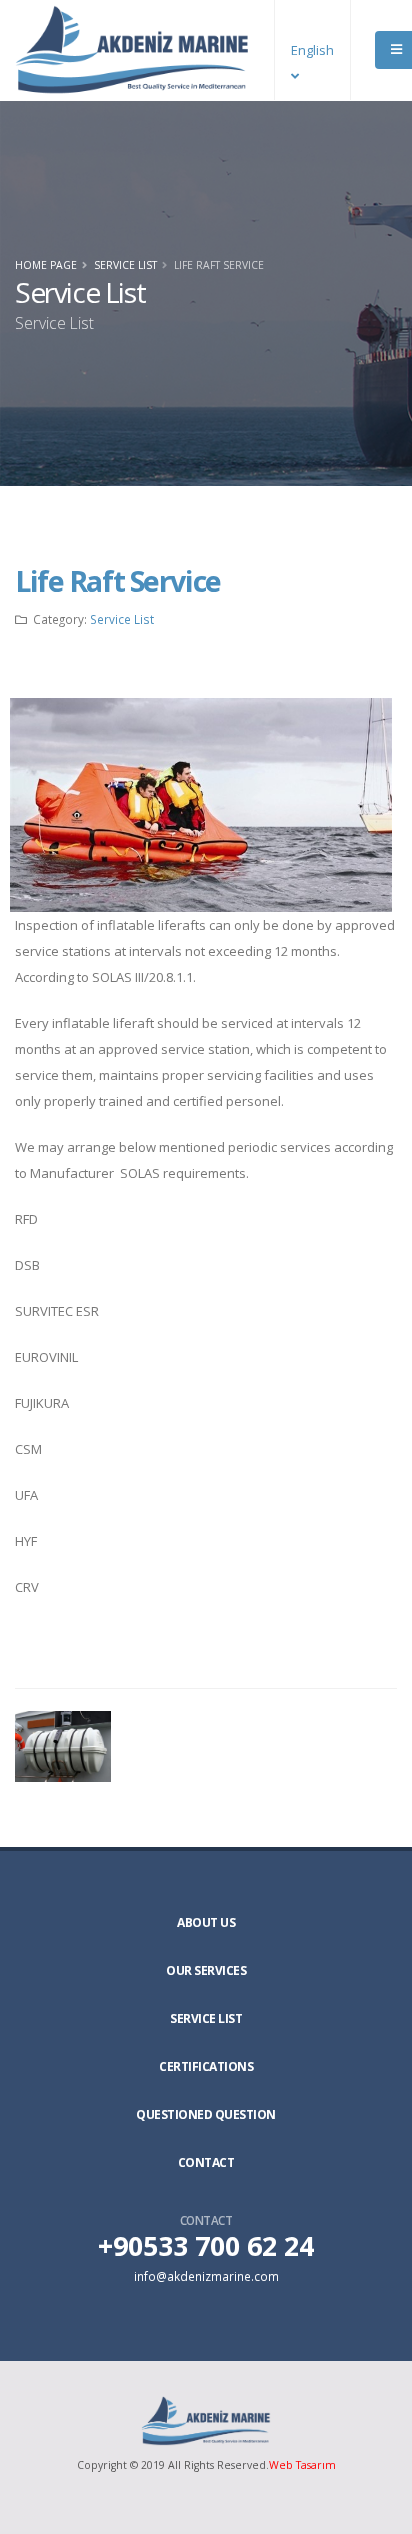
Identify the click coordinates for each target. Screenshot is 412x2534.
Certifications (206, 2066)
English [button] (312, 50)
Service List (125, 265)
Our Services (206, 1970)
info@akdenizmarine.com (206, 2276)
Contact (206, 2162)
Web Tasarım (302, 2465)
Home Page (46, 265)
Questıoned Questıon (206, 2114)
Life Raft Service (118, 580)
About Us (206, 1922)
